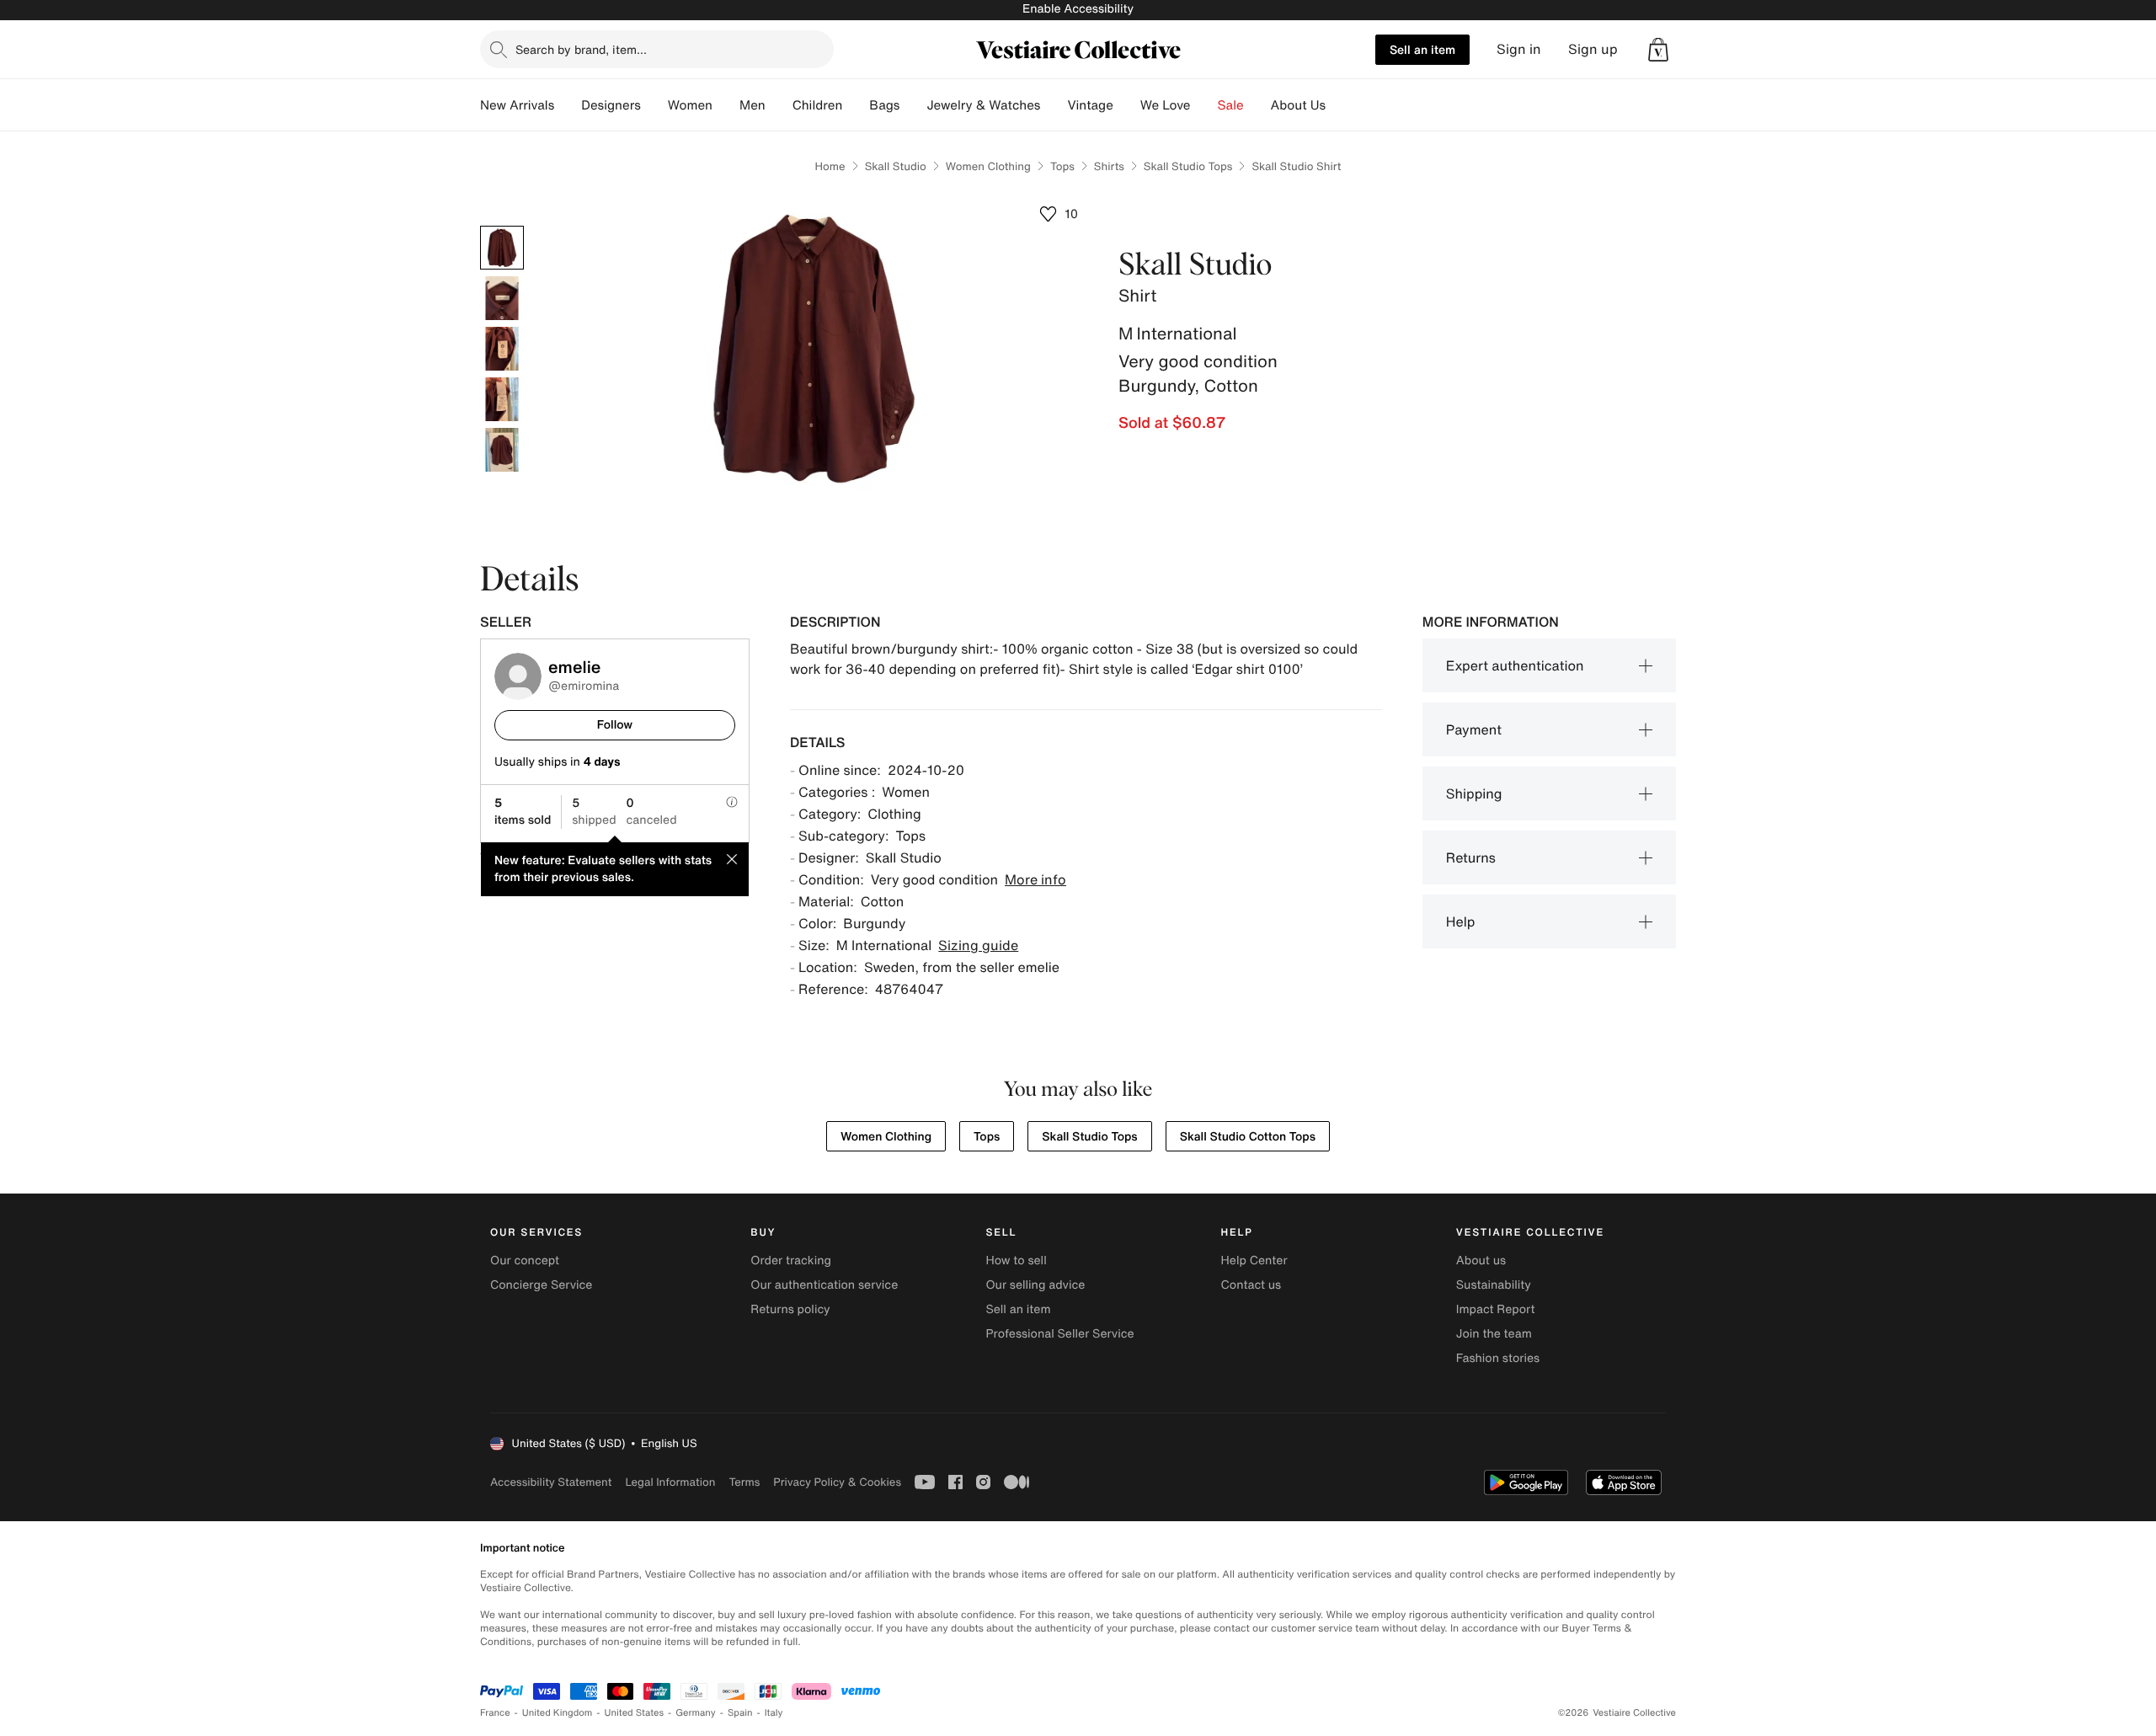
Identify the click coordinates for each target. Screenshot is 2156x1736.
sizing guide (978, 945)
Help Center (1254, 1261)
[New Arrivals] (568, 105)
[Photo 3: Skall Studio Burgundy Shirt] (502, 349)
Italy (774, 1713)
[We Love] (1204, 105)
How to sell (1016, 1261)
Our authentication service (824, 1285)
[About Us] (1339, 105)
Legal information (670, 1482)
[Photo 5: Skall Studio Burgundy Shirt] (502, 450)
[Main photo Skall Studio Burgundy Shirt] (502, 248)
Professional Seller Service (1059, 1334)
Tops (1062, 166)
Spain (740, 1713)
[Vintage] (1127, 105)
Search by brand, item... (581, 49)
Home (830, 166)
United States (635, 1713)
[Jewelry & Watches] (1054, 105)
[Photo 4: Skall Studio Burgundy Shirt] (502, 399)
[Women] (726, 105)
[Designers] (654, 105)
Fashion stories (1498, 1358)
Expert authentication (1515, 665)
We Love (1166, 105)
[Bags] (913, 105)
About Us (1298, 105)
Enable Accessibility (1078, 9)
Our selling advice (1035, 1285)
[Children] (856, 105)
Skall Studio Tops (1188, 166)
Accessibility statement (551, 1482)
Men (752, 105)
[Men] (779, 105)
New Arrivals (517, 105)
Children (818, 105)
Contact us (1251, 1285)
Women (690, 105)
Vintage (1090, 105)
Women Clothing (988, 166)
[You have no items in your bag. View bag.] (1658, 50)
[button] (1658, 50)
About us (1481, 1261)
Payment (1474, 729)
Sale (1231, 105)
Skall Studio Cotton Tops (1248, 1137)
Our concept (525, 1261)
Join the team (1494, 1334)
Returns (1471, 857)
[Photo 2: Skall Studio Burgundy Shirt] (502, 298)
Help (1461, 921)
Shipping (1474, 793)
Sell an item (1422, 49)
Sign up (1593, 49)
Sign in (1519, 49)
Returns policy (790, 1309)
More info (1035, 879)
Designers (611, 105)
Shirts (1109, 166)
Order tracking (791, 1261)
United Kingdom (558, 1713)
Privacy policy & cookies (837, 1482)
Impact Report (1496, 1309)
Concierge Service (541, 1285)
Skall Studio (896, 166)
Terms (744, 1482)
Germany (696, 1713)
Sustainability (1494, 1285)
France (495, 1713)
